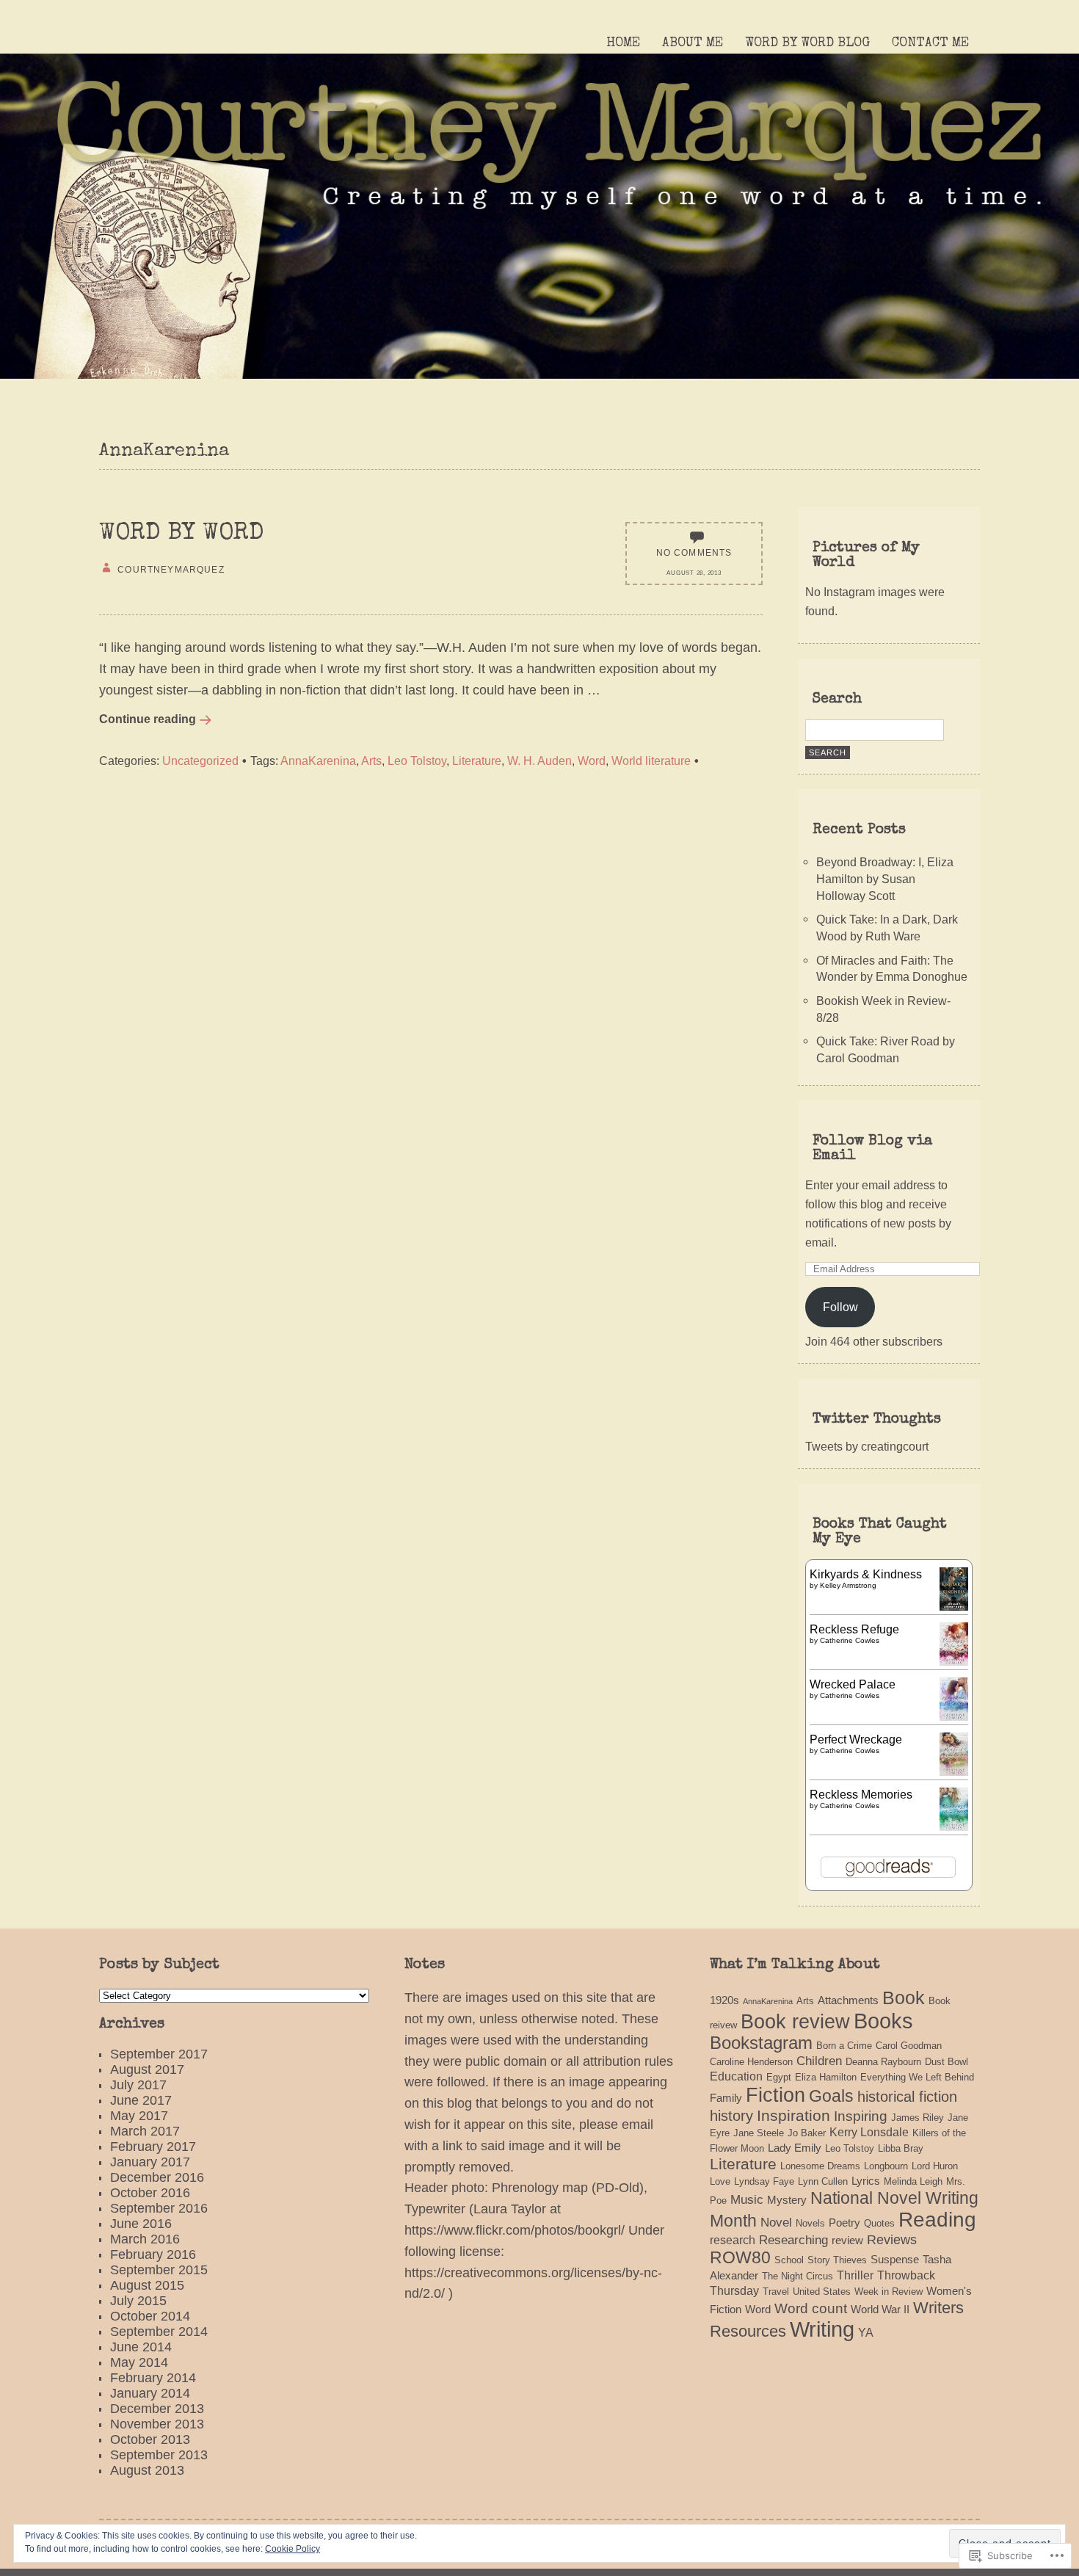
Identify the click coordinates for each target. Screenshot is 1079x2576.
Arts (371, 761)
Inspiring (861, 2116)
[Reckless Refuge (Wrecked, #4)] (954, 1661)
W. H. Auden (539, 761)
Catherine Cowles (850, 1640)
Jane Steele (759, 2133)
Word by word (181, 534)
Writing (822, 2329)
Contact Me (930, 43)
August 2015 (147, 2285)
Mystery (787, 2200)
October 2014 (150, 2316)
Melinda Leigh (913, 2181)
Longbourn (886, 2166)
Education (736, 2076)
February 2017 (153, 2147)
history (731, 2116)
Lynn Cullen (823, 2181)
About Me (693, 43)
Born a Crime (844, 2046)
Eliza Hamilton (826, 2077)
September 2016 (159, 2208)
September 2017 (159, 2054)
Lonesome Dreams (820, 2166)
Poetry (844, 2223)
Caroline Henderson (751, 2062)
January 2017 (150, 2162)
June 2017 (141, 2100)
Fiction (775, 2095)
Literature (477, 761)
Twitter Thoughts (877, 1420)
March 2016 (145, 2239)
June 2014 (141, 2347)
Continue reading (148, 719)
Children (819, 2061)
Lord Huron (935, 2166)
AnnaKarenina (318, 761)
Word (592, 761)
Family (726, 2098)
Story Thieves (837, 2260)
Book (904, 1998)
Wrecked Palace (853, 1684)
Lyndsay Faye (764, 2181)
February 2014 (153, 2378)
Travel (776, 2292)
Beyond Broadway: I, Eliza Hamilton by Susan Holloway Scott (885, 878)
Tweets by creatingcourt (867, 1446)
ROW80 (740, 2257)
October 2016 (150, 2193)
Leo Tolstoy (417, 761)
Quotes (879, 2223)
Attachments (848, 2000)
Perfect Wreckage (856, 1739)
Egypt (779, 2077)
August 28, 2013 (694, 573)
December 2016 (157, 2177)
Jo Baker (807, 2133)
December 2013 (157, 2409)
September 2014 (159, 2332)
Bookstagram (761, 2043)
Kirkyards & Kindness (866, 1574)
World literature (651, 761)
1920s (724, 2000)
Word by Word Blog (807, 43)
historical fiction (907, 2097)
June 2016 (141, 2224)
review (847, 2241)
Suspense (895, 2260)
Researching (793, 2240)
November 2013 (157, 2424)
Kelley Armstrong (848, 1585)
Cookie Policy (293, 2549)
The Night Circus (798, 2276)
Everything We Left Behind (917, 2077)
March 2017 (145, 2131)
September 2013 (159, 2455)
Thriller (855, 2275)
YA (866, 2332)
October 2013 (150, 2439)
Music (747, 2199)
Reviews (892, 2239)
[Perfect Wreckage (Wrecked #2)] (954, 1771)
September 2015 (159, 2270)
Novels (810, 2223)
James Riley (918, 2118)
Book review (795, 2022)
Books (883, 2021)
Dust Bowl (947, 2062)
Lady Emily (795, 2148)
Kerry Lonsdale (869, 2132)
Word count (811, 2308)
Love (720, 2181)
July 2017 (138, 2085)
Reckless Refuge (854, 1629)
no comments (694, 552)
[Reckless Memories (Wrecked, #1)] (954, 1826)
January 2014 (150, 2393)
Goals (831, 2096)
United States (822, 2292)
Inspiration (793, 2115)
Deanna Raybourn (883, 2062)
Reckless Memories (861, 1794)
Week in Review (889, 2292)
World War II (880, 2310)
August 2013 (147, 2470)
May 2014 (139, 2362)
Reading (937, 2220)
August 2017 (147, 2069)
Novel (776, 2222)
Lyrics (866, 2181)
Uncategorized (200, 761)
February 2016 (153, 2254)
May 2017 (139, 2116)
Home (623, 43)
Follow (840, 1307)
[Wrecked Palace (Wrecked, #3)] (954, 1716)
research (733, 2240)
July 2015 (138, 2301)
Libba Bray (901, 2148)
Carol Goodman (909, 2046)
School (789, 2260)
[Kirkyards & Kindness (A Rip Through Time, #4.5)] (954, 1606)
